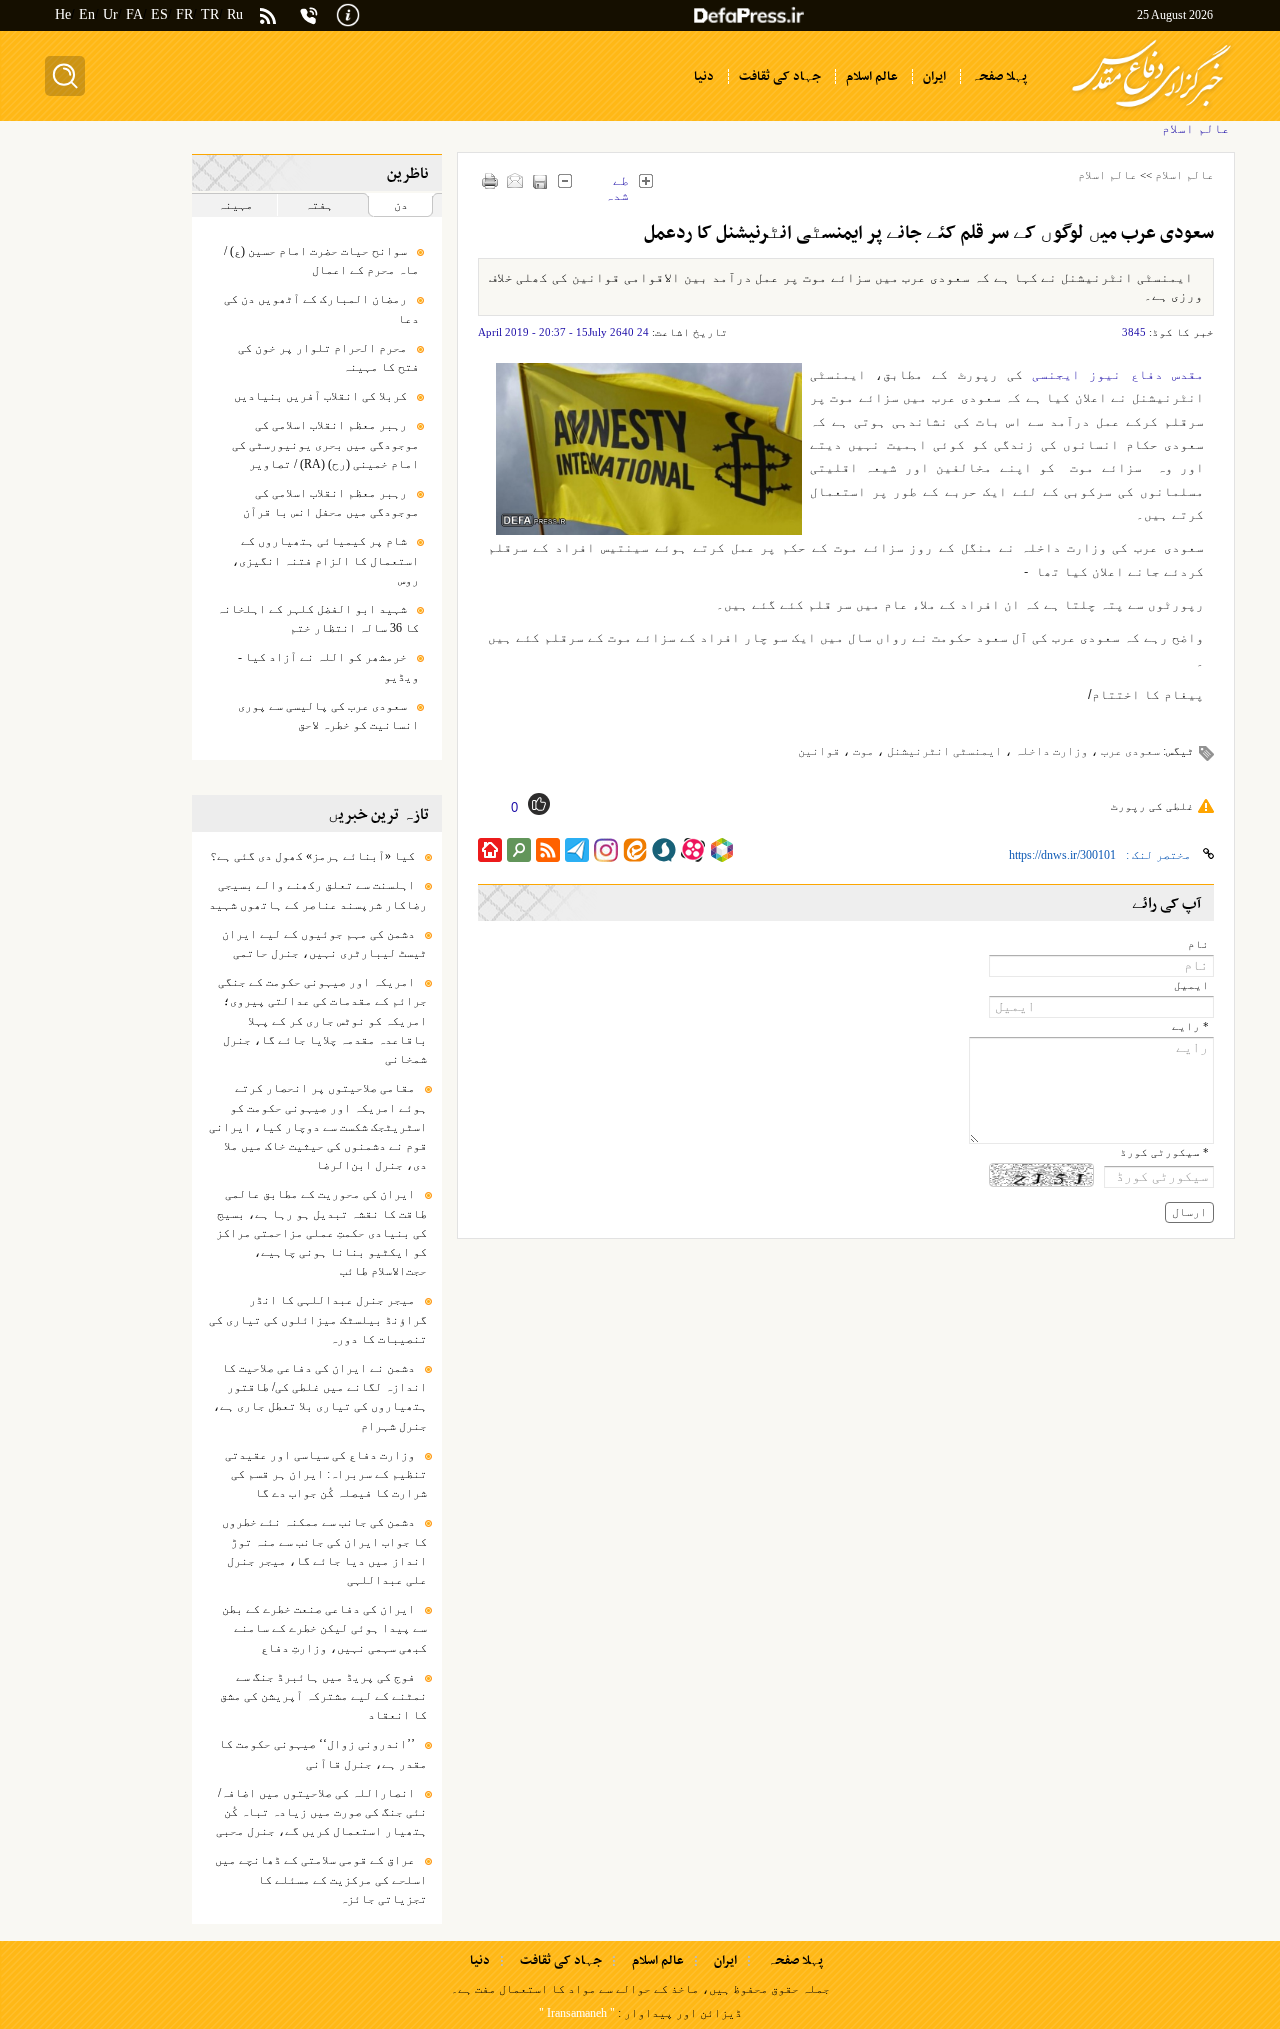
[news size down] (565, 180)
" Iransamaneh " (577, 2013)
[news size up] (646, 180)
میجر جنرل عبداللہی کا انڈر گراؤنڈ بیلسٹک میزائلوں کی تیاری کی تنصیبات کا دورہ (318, 1319)
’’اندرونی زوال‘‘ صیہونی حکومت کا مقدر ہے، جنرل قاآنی (323, 1753)
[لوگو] (1151, 110)
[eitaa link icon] (635, 850)
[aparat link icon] (693, 850)
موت (863, 751)
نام (1198, 944)
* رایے (1190, 1026)
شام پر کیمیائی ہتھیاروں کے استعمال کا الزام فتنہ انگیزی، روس (325, 560)
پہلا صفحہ (795, 1961)
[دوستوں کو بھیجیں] (515, 180)
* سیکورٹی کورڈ (1164, 1152)
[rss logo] (268, 17)
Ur (110, 14)
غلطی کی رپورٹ (1152, 806)
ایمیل (1191, 985)
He (63, 14)
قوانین (819, 751)
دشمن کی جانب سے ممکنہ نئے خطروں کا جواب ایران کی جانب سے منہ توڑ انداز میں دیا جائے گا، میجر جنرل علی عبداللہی (324, 1551)
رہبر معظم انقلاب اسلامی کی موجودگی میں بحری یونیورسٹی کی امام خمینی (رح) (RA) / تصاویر (325, 444)
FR (184, 14)
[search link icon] (519, 850)
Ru (235, 14)
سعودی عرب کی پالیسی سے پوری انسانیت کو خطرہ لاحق (328, 715)
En (87, 14)
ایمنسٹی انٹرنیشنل (944, 751)
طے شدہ (617, 183)
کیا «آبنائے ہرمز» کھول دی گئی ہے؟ (312, 856)
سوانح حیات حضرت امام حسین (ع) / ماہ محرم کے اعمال (321, 260)
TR (210, 14)
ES (159, 14)
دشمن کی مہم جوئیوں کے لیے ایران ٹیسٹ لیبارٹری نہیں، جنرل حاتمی (324, 943)
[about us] (348, 13)
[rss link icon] (548, 850)
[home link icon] (490, 850)
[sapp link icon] (664, 850)
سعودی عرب (1130, 751)
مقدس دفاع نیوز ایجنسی (1118, 374)
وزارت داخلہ (1051, 751)
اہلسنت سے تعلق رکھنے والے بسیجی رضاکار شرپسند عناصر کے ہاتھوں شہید (318, 894)
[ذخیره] (540, 181)
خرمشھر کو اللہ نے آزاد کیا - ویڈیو (328, 666)
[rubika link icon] (722, 850)
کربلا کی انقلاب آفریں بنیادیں (320, 396)
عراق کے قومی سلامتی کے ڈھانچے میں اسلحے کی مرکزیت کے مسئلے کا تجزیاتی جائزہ (321, 1879)
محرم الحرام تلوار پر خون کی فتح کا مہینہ (328, 357)
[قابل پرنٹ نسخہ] (490, 180)
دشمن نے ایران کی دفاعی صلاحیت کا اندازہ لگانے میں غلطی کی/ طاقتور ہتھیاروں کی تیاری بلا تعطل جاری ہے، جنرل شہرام (320, 1397)
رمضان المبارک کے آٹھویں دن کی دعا (321, 308)
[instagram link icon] (606, 850)
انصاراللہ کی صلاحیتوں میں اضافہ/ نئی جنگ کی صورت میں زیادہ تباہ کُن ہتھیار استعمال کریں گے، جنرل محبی (321, 1812)
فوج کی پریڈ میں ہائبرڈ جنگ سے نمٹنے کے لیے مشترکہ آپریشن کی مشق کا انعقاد (323, 1696)
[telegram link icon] (577, 850)
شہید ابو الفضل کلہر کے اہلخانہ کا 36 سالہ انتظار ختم (318, 618)
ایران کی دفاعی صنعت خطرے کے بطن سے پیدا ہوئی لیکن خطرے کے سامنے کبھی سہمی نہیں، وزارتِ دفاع (324, 1628)
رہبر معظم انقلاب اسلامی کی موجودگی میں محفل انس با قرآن (331, 502)
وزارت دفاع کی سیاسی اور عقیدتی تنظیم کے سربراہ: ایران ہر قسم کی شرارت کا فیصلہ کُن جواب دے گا (326, 1474)
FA (134, 14)
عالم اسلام (1184, 175)
